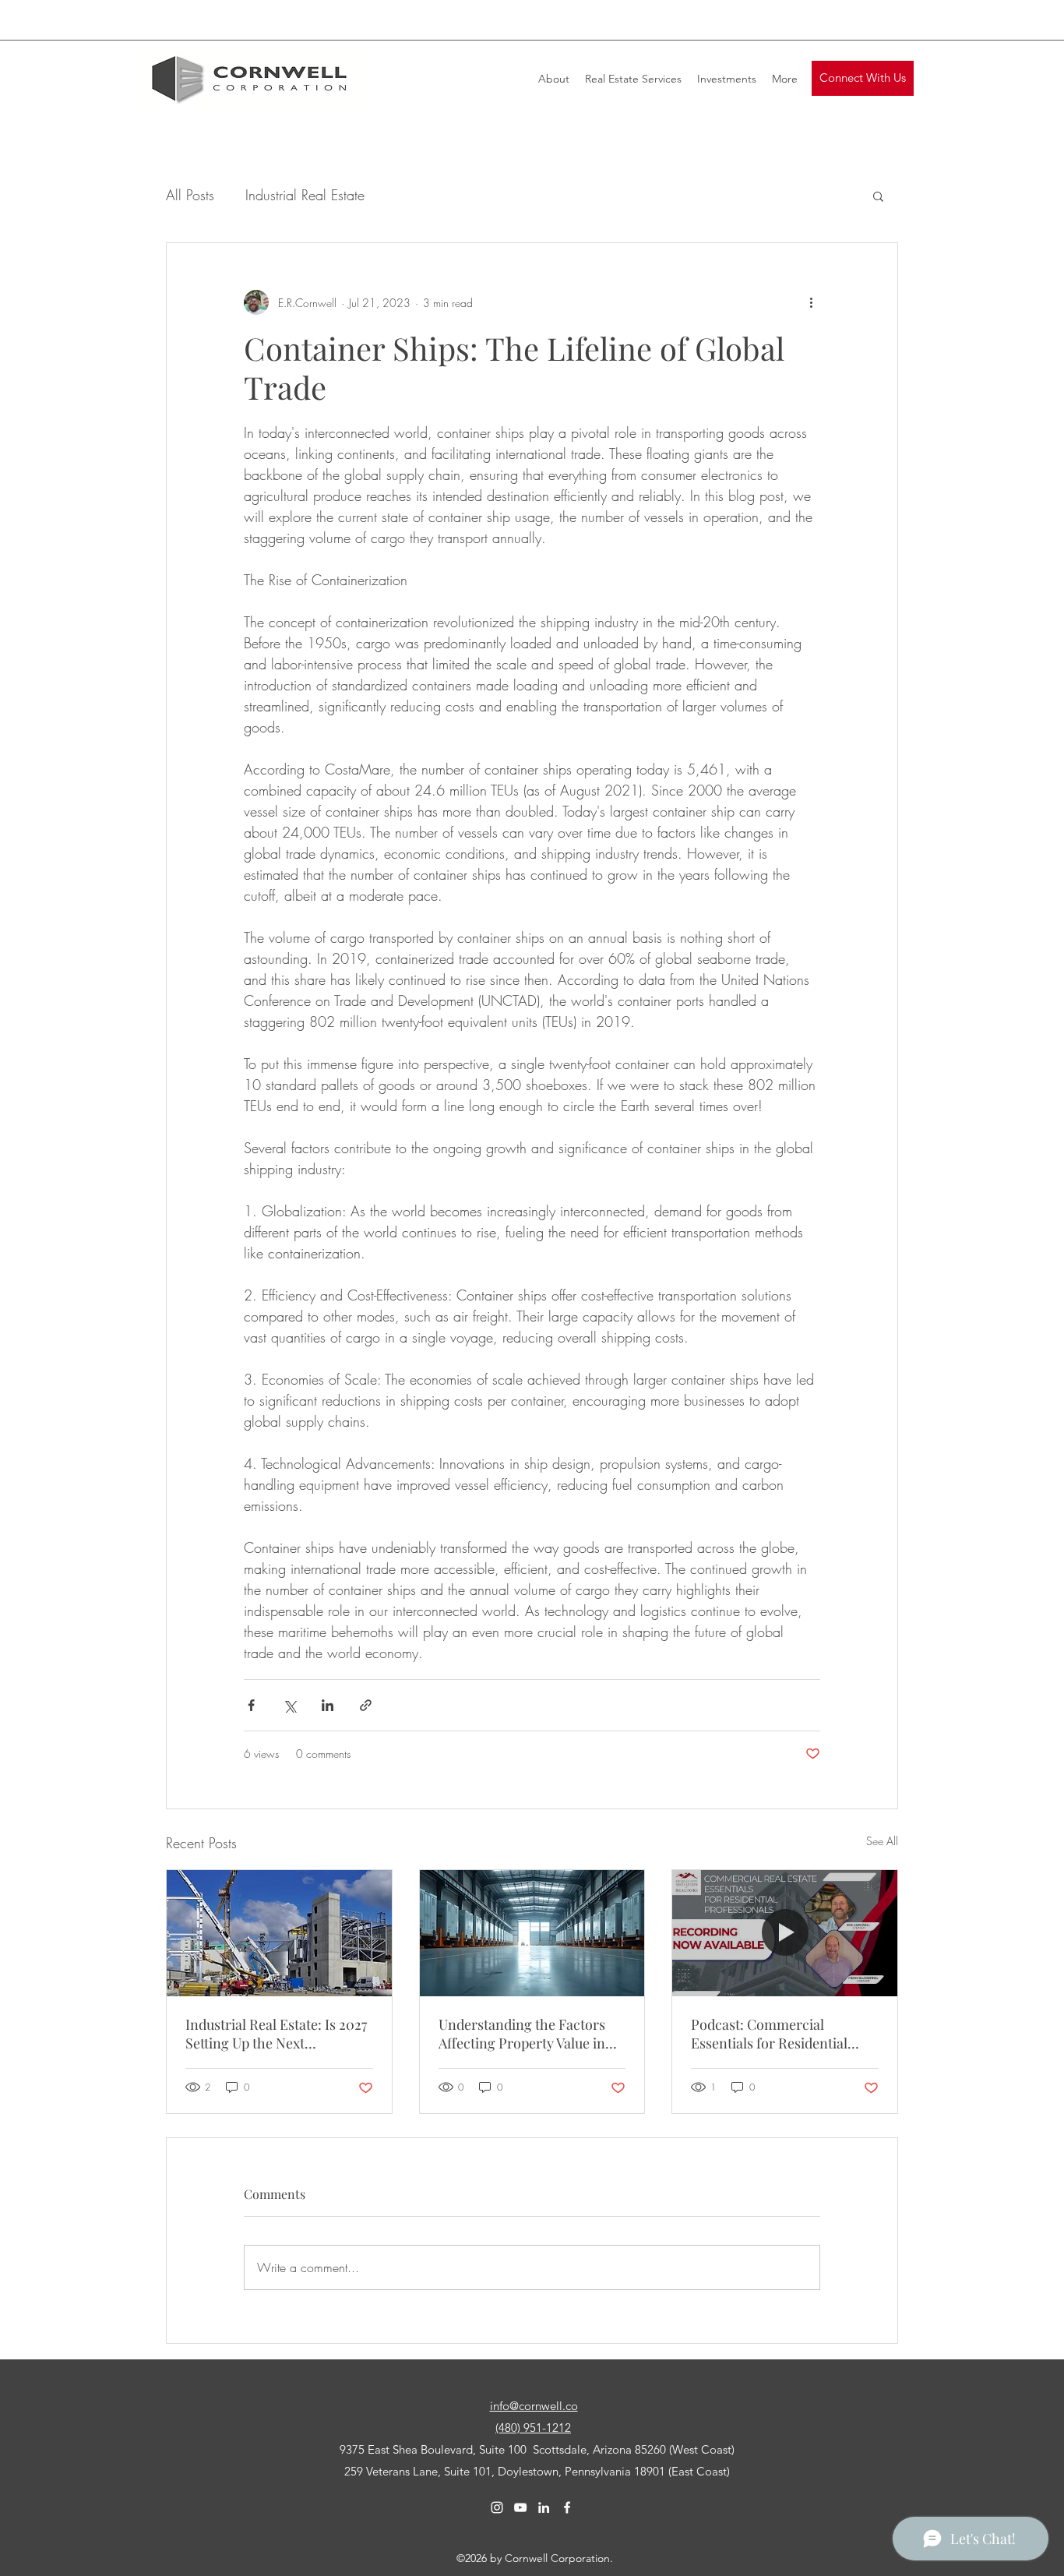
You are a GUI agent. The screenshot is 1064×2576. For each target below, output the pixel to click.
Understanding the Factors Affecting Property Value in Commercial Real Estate (522, 2034)
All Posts (190, 195)
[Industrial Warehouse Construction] (279, 1933)
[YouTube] (520, 2507)
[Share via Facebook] (251, 1705)
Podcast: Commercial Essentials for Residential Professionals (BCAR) (769, 2034)
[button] (863, 78)
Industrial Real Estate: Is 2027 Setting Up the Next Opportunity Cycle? (276, 2034)
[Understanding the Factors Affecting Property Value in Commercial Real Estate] (532, 1933)
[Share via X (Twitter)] (289, 1705)
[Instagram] (497, 2507)
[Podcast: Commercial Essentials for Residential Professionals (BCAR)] (785, 1933)
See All (882, 1841)
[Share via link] (366, 1705)
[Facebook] (567, 2507)
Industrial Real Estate (305, 195)
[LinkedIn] (544, 2507)
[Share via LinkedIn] (328, 1705)
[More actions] (811, 302)
